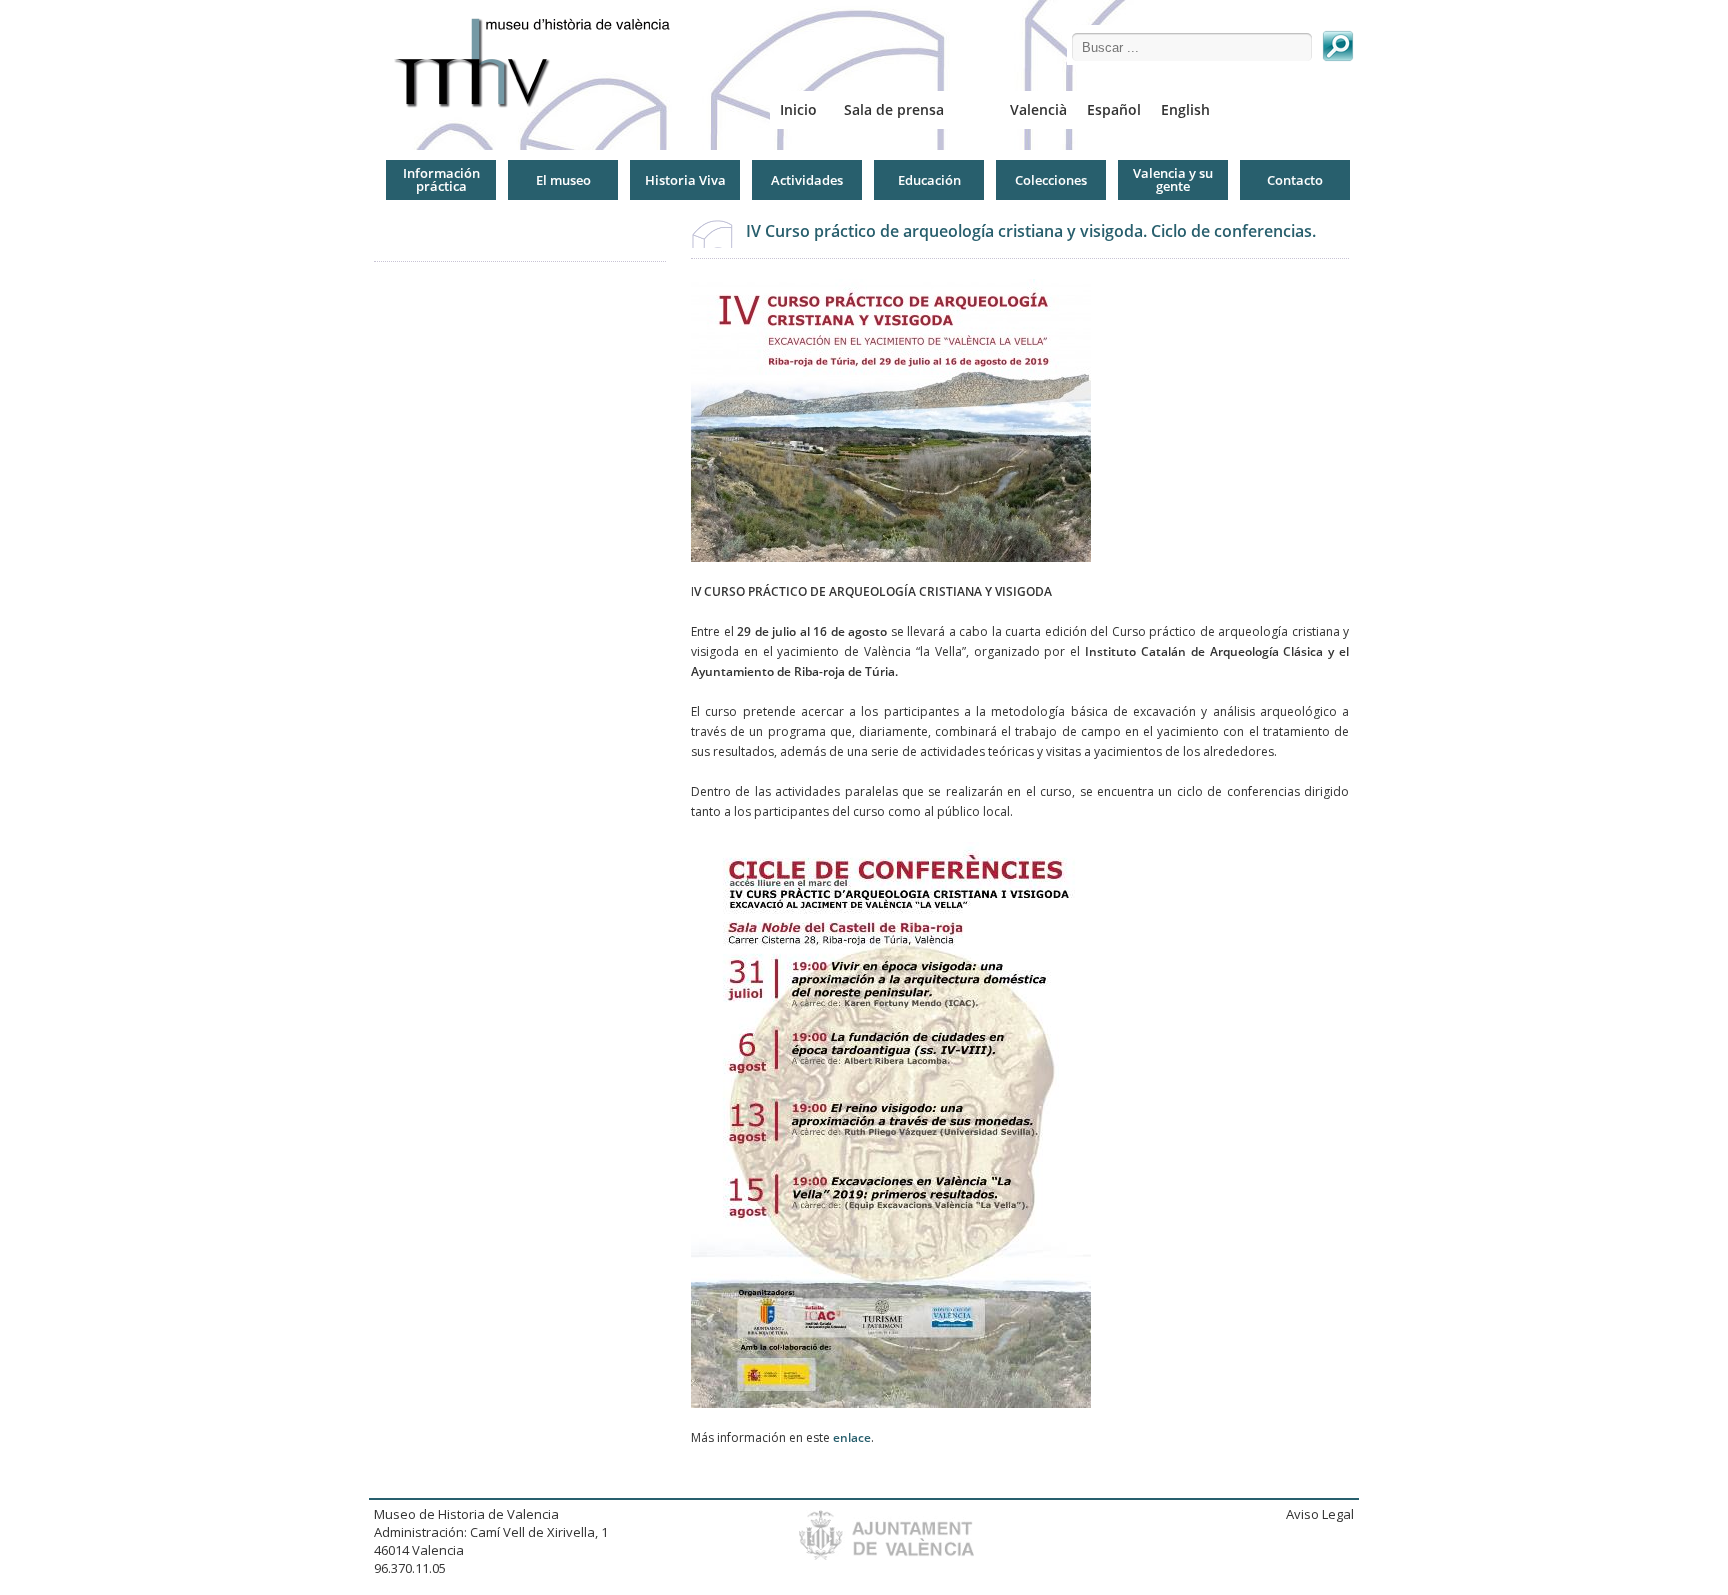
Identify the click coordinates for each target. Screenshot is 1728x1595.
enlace (852, 1437)
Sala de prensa (894, 109)
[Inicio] (540, 62)
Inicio (798, 109)
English (1185, 109)
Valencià (1038, 109)
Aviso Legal (1320, 1514)
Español (1114, 109)
